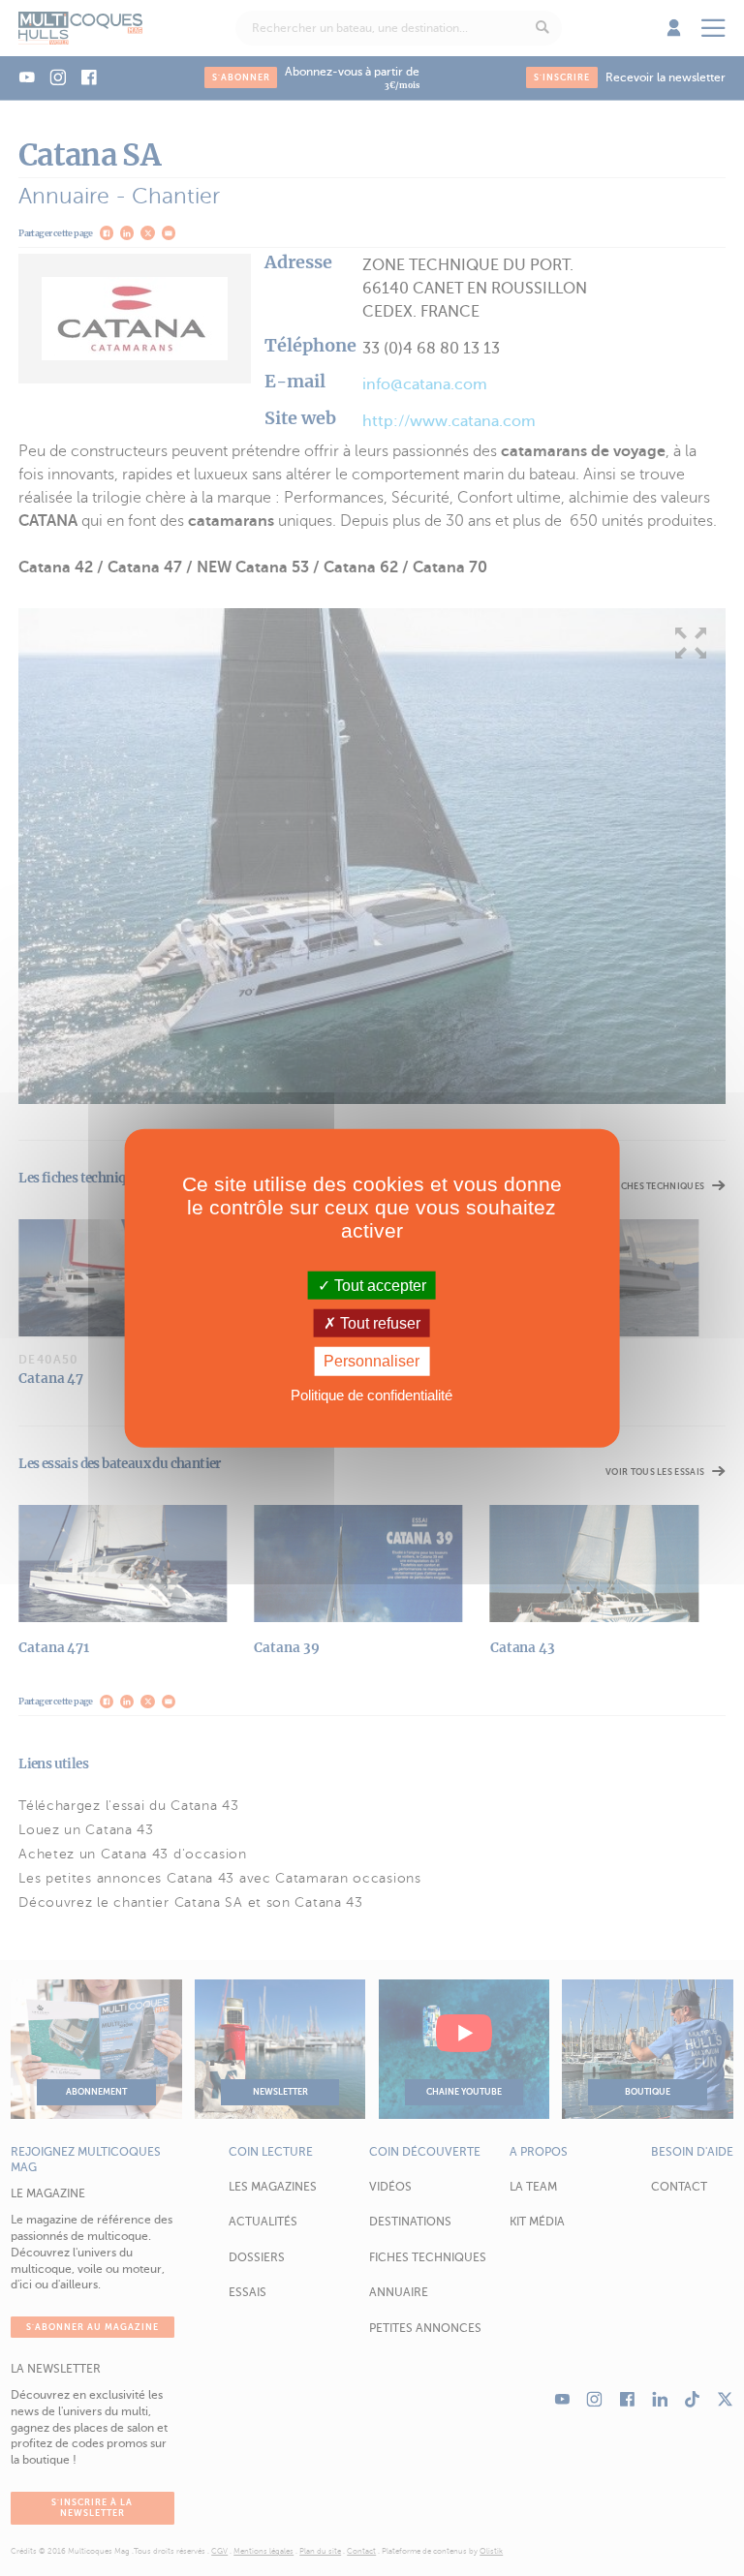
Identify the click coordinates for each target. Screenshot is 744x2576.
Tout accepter (378, 1286)
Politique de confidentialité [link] (372, 1394)
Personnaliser (372, 1361)
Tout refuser (378, 1323)
